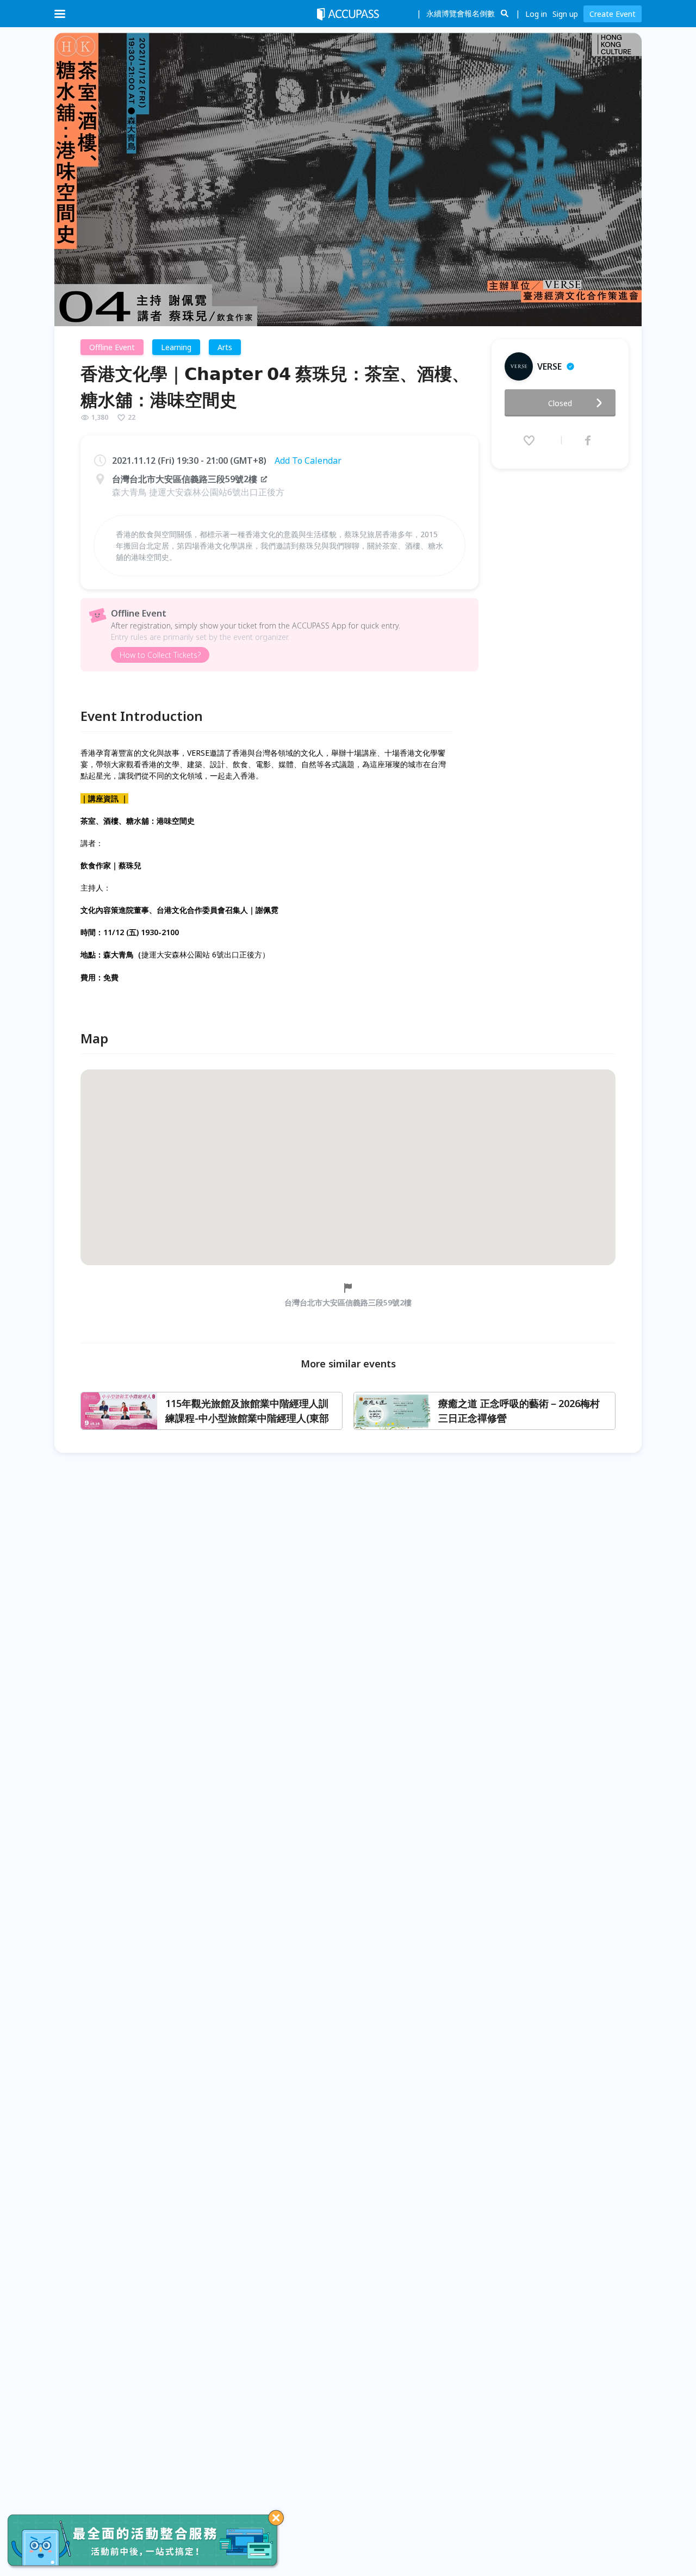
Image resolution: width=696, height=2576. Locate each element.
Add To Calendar (308, 461)
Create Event (613, 14)
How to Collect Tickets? (160, 655)
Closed (560, 403)
